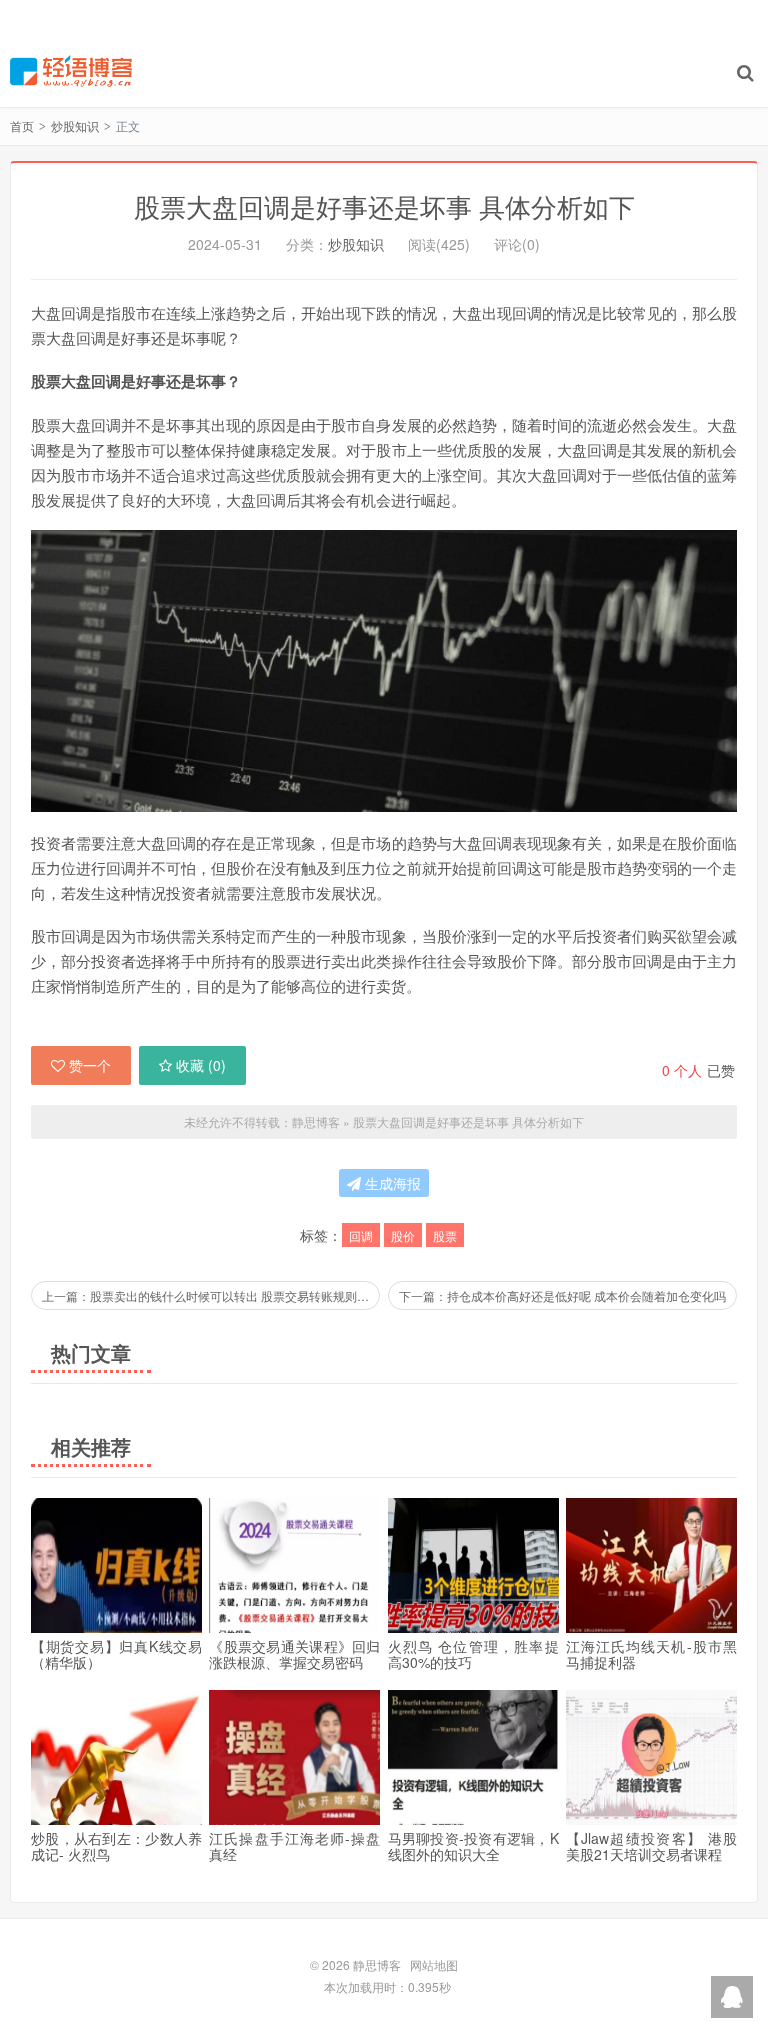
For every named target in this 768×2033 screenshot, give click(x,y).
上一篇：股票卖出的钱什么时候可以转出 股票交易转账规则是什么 (211, 1295)
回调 (361, 1235)
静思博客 (71, 71)
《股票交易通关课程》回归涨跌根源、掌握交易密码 (294, 1654)
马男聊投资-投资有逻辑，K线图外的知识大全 (473, 1846)
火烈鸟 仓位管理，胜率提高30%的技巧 (473, 1654)
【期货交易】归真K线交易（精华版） (116, 1654)
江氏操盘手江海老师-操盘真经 (294, 1846)
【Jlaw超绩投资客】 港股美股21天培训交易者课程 (651, 1846)
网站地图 (434, 1964)
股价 (403, 1235)
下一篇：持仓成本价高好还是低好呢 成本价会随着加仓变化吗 (562, 1295)
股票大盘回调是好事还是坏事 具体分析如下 (384, 205)
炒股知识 (75, 125)
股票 (445, 1235)
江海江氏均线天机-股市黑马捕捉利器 (651, 1654)
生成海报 (391, 1183)
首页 (22, 125)
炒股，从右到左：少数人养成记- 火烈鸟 (116, 1846)
